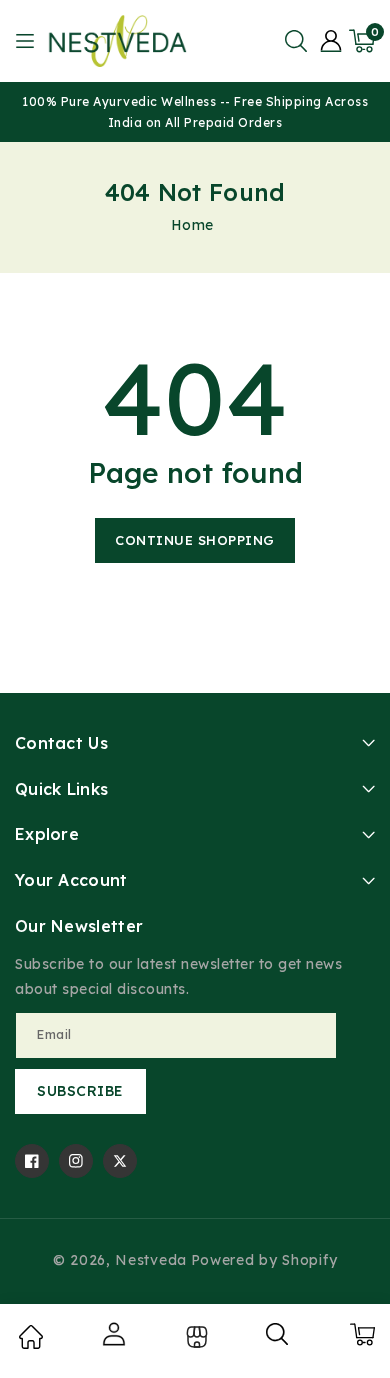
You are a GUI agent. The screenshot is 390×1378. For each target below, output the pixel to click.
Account (113, 1334)
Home (192, 225)
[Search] (278, 1341)
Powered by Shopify (264, 1260)
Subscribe (80, 1091)
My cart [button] (361, 1334)
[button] (296, 41)
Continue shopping (195, 540)
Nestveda (151, 1260)
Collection (194, 1337)
